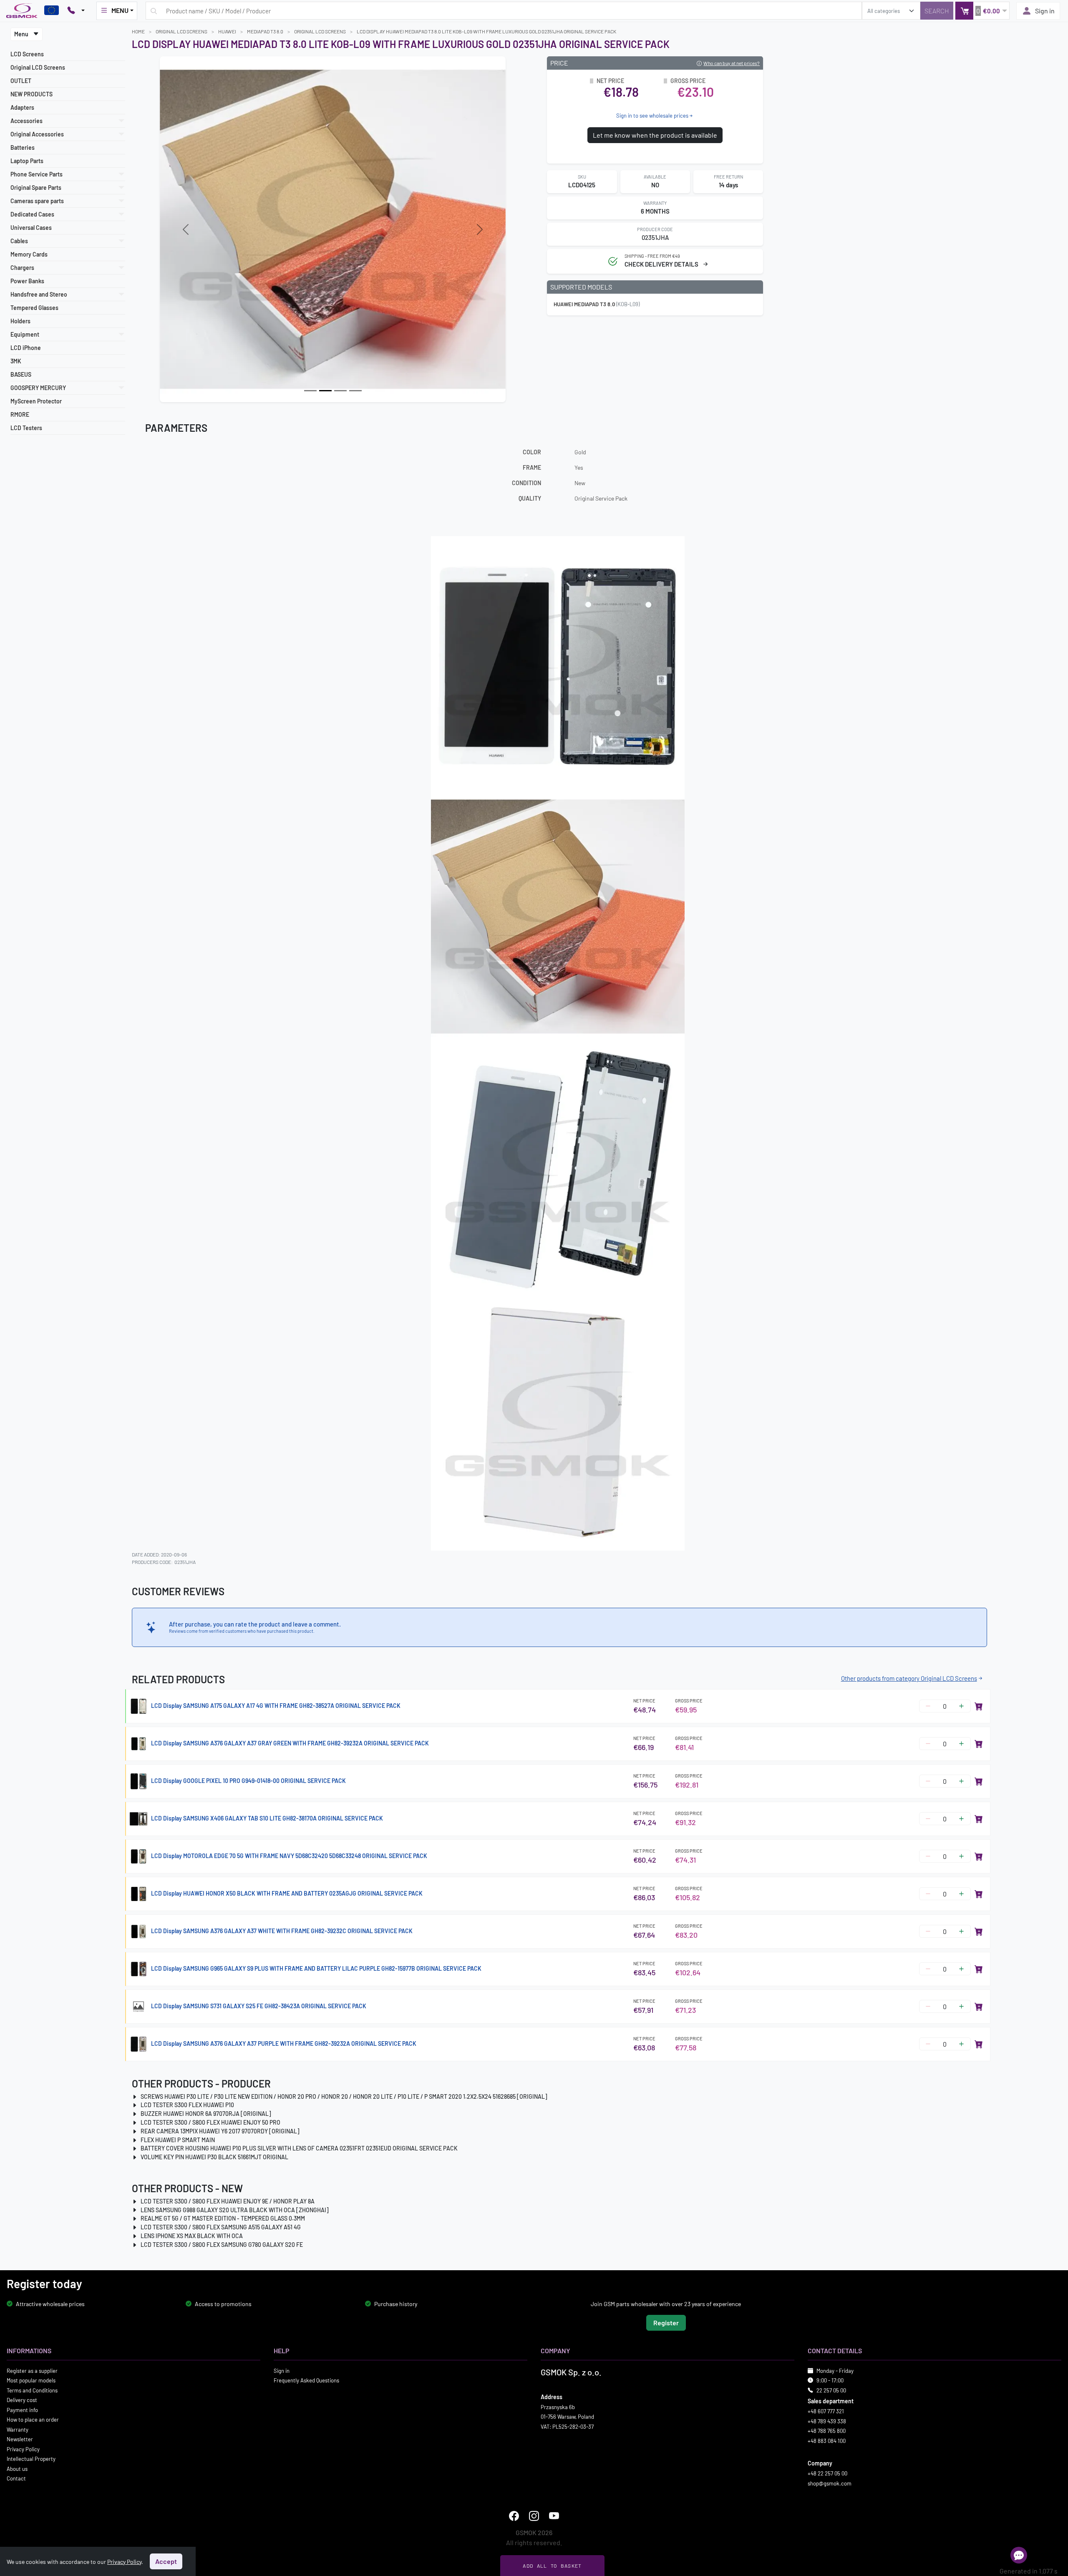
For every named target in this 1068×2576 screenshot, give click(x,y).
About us (17, 2468)
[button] (982, 11)
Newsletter (20, 2439)
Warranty (18, 2429)
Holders (20, 321)
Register (666, 2322)
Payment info (22, 2410)
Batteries (23, 147)
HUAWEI (227, 31)
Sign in (1045, 11)
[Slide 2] (340, 391)
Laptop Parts (27, 161)
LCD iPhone (26, 348)
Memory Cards (29, 254)
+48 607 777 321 (826, 2411)
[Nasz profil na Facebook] (514, 2516)
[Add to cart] (979, 1706)
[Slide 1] (325, 391)
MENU (120, 10)
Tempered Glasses (34, 308)
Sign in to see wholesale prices (652, 116)
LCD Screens (27, 54)
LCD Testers (26, 428)
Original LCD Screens (38, 67)
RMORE (20, 414)
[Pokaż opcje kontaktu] (76, 11)
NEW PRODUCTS (31, 94)
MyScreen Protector (36, 401)
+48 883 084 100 (827, 2440)
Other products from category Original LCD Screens (909, 1678)
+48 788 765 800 (827, 2431)
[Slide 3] (355, 391)
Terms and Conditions (32, 2390)
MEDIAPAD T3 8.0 (265, 31)
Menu (22, 34)
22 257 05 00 (831, 2390)
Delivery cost (22, 2400)
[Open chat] (1019, 2555)
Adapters (22, 107)
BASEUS (21, 374)
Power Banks (27, 281)
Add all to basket (552, 2566)
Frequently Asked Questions (306, 2380)
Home (138, 31)
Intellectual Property (31, 2459)
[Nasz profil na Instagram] (534, 2516)
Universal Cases (31, 228)
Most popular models (31, 2380)
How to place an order (33, 2420)
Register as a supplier (32, 2370)
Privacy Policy (23, 2449)
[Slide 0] (310, 391)
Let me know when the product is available (655, 135)
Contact (16, 2478)
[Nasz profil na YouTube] (554, 2516)
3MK (16, 361)
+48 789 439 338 (827, 2421)
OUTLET (21, 81)
